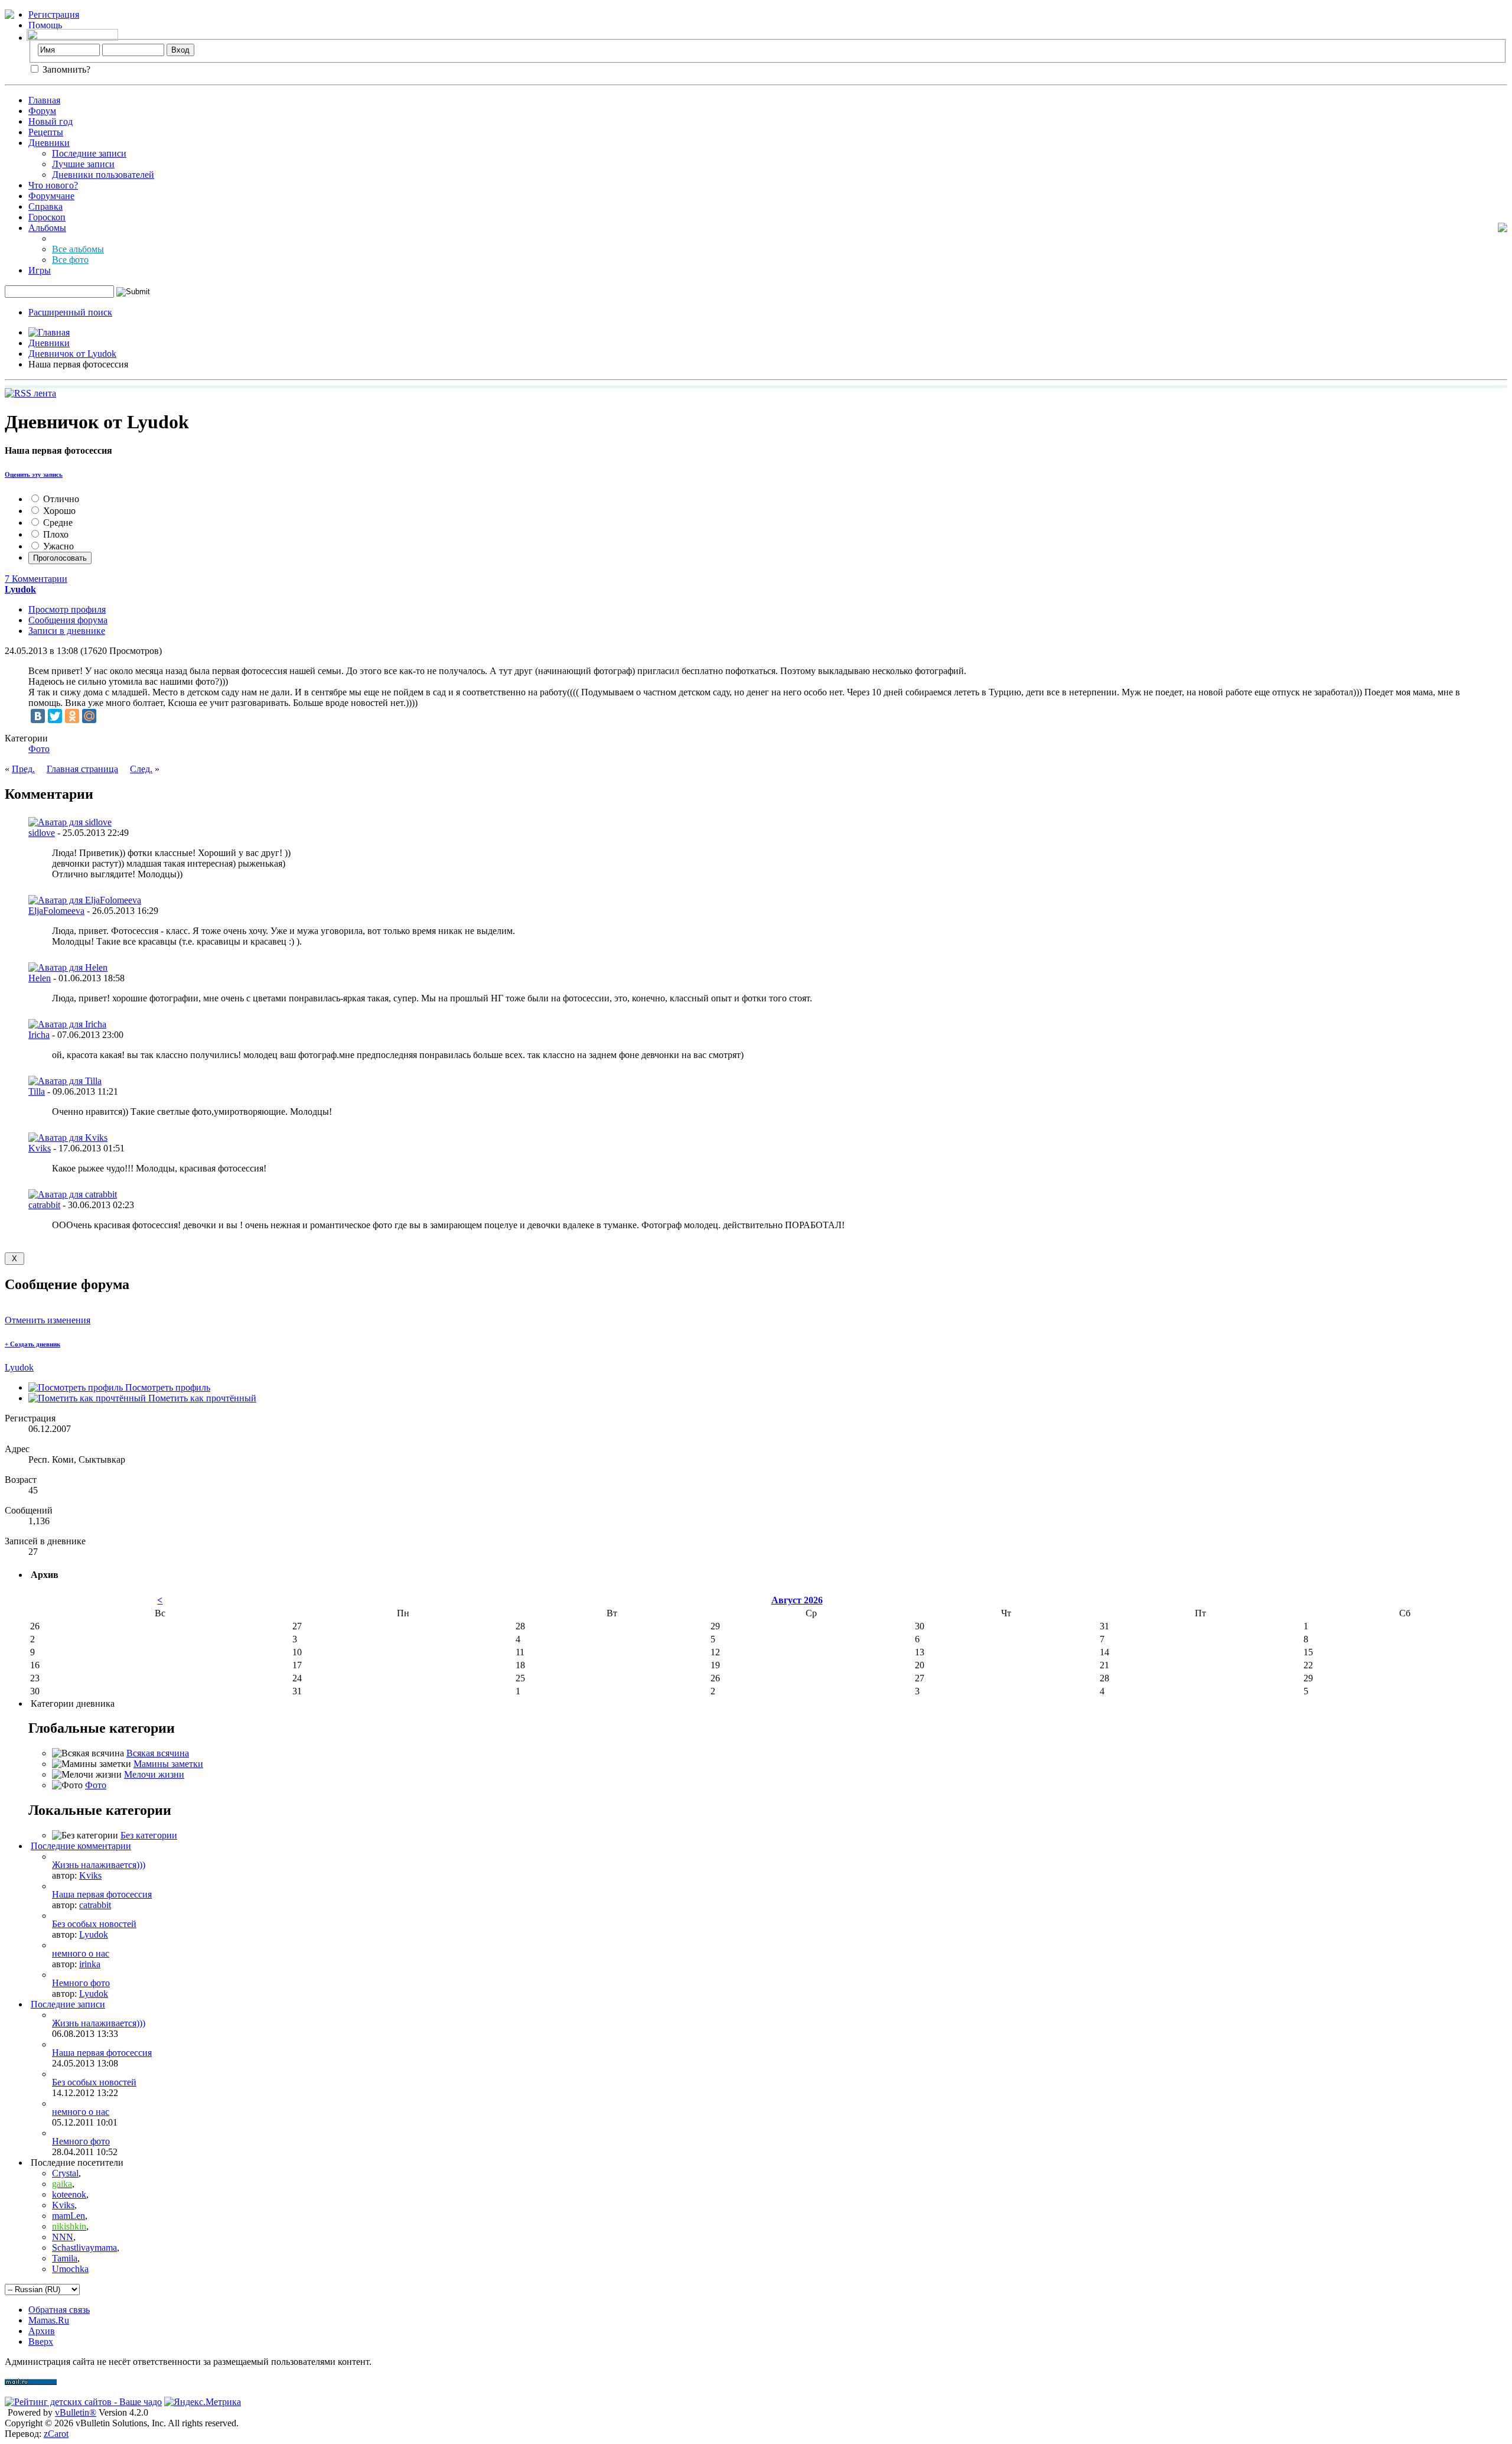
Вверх (41, 2342)
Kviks (40, 1148)
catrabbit (44, 1205)
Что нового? (53, 185)
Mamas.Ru (49, 2320)
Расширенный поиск (70, 312)
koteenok (69, 2194)
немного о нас (81, 1953)
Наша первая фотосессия (102, 1894)
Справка (45, 206)
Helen (40, 978)
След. (141, 769)
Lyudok (19, 1367)
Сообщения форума (68, 620)
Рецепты (46, 132)
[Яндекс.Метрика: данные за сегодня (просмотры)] (203, 2402)
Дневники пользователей (103, 175)
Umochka (70, 2269)
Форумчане (51, 196)
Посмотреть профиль (167, 1387)
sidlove (42, 833)
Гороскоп (47, 217)
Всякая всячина (158, 1753)
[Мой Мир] (89, 716)
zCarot (56, 2434)
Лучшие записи (83, 164)
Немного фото (81, 1983)
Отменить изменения (48, 1320)
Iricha (39, 1035)
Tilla (37, 1091)
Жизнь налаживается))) (99, 1865)
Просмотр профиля (67, 609)
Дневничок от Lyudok (72, 354)
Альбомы (47, 228)
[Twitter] (55, 716)
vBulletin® (76, 2412)
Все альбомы (78, 249)
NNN (63, 2237)
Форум (42, 111)
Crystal (65, 2173)
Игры (40, 270)
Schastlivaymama (84, 2248)
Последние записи (89, 153)
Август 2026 (797, 1600)
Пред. (23, 769)
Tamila (65, 2258)
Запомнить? (65, 69)
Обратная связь (59, 2310)
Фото (39, 749)
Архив (42, 2331)
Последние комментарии (81, 1846)
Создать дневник (32, 1344)
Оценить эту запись (34, 474)
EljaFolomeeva (56, 911)
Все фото (70, 260)
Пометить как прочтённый (201, 1398)
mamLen (69, 2216)
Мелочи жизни (154, 1774)
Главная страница (82, 769)
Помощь (45, 25)
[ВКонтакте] (38, 716)
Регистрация (54, 14)
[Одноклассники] (72, 716)
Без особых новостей (94, 1924)
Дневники (49, 143)
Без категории (149, 1835)
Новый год (50, 121)
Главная (44, 100)
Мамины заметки (168, 1764)
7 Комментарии (36, 579)
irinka (90, 1964)
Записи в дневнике (67, 631)
